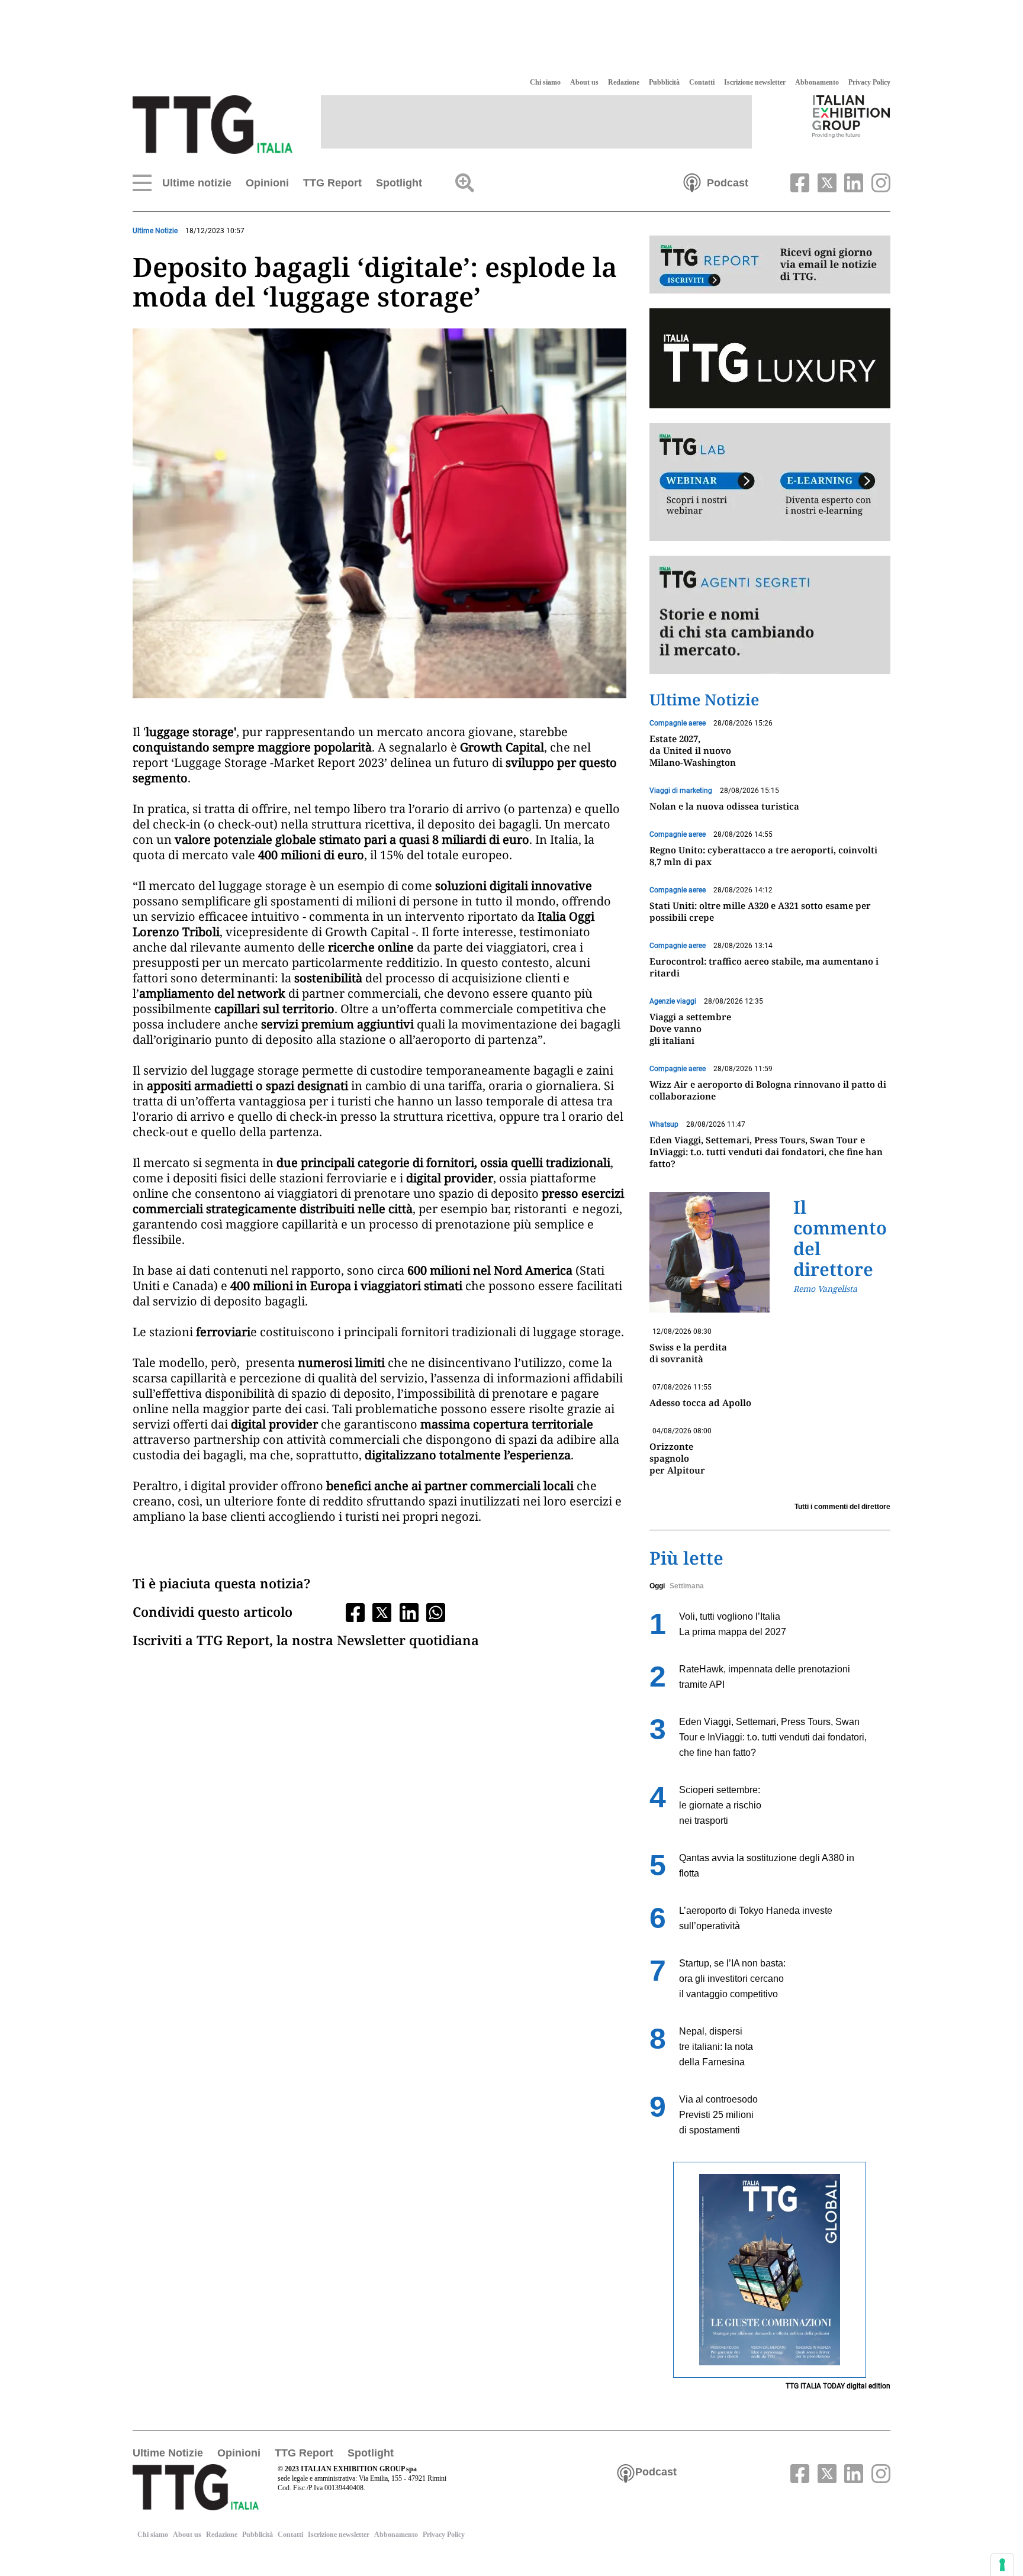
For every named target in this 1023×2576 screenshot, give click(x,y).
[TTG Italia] (213, 124)
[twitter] (825, 182)
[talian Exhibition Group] (851, 116)
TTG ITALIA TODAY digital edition (838, 2386)
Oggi (657, 1586)
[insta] (878, 182)
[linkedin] (852, 182)
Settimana (687, 1586)
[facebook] (799, 182)
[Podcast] (692, 182)
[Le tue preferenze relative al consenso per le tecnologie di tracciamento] (1002, 2565)
